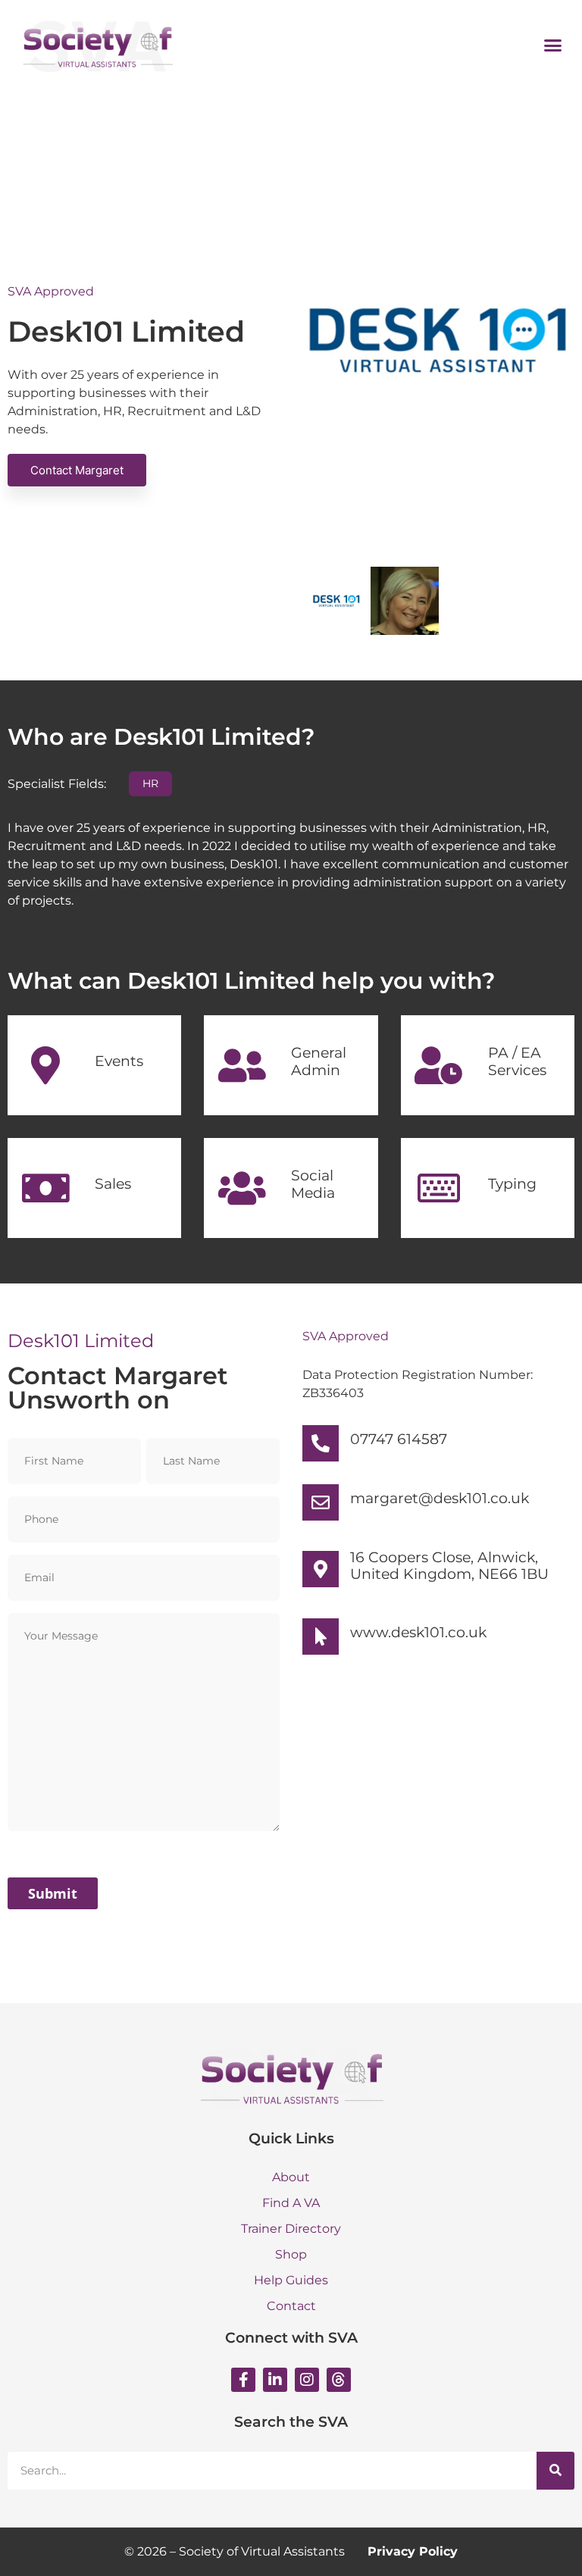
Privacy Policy (413, 2551)
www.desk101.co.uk (418, 1632)
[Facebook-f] (243, 2380)
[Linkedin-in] (275, 2380)
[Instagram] (307, 2380)
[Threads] (339, 2380)
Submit (53, 1893)
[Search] (555, 2471)
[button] (553, 45)
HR (150, 783)
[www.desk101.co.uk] (321, 1637)
